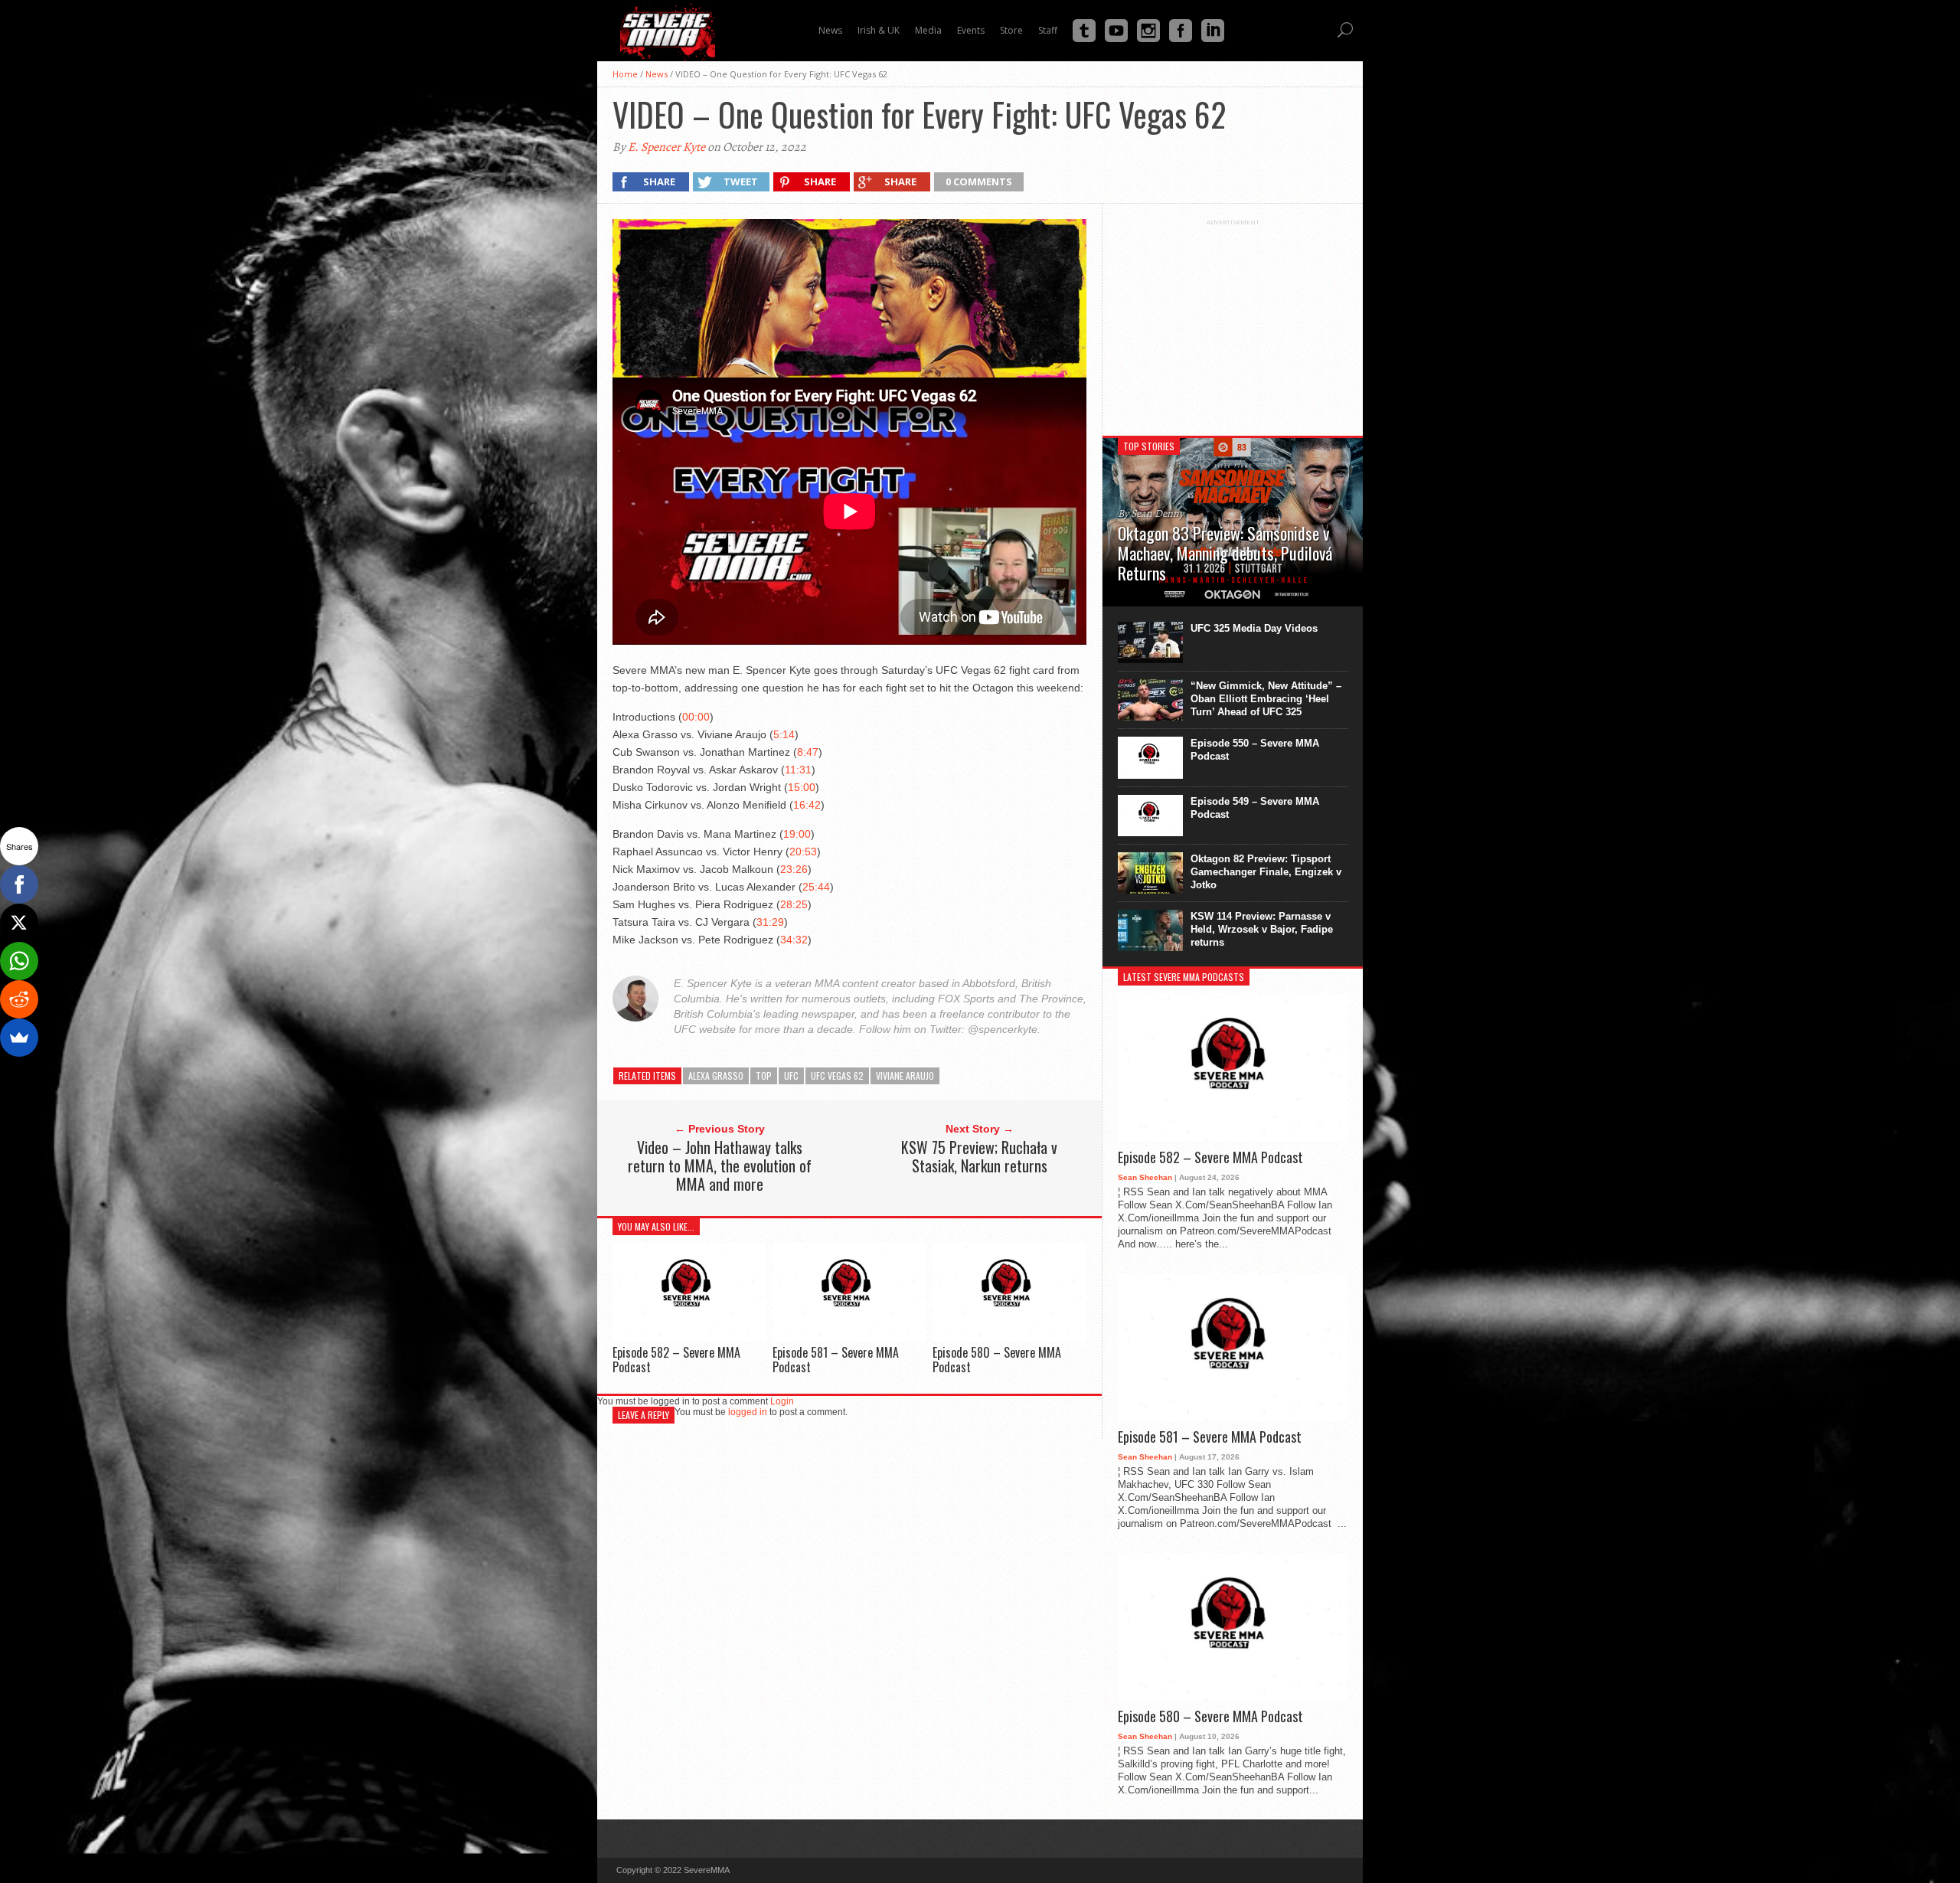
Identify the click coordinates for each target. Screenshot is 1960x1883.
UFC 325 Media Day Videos (1254, 628)
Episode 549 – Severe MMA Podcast (1255, 808)
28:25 (794, 904)
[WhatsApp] (19, 961)
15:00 (802, 787)
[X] (19, 923)
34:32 (794, 940)
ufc (791, 1076)
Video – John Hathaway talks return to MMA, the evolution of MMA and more (720, 1165)
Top (764, 1076)
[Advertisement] (1233, 322)
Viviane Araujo (905, 1076)
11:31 (798, 770)
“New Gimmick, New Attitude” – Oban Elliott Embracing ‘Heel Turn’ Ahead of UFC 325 (1266, 699)
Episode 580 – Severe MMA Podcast (997, 1360)
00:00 (696, 717)
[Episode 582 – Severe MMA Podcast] (689, 1337)
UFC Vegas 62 (837, 1076)
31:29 (770, 922)
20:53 (803, 852)
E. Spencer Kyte (666, 147)
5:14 (784, 734)
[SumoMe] (19, 1038)
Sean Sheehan (1145, 1177)
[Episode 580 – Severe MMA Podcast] (1009, 1337)
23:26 (794, 869)
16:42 (807, 805)
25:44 (816, 887)
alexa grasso (716, 1076)
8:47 (808, 752)
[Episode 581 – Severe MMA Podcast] (849, 1337)
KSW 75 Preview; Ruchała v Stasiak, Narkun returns (979, 1156)
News (657, 74)
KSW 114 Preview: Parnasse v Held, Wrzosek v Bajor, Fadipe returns (1262, 929)
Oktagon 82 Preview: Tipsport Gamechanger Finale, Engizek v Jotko (1266, 872)
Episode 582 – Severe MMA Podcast (676, 1360)
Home (625, 74)
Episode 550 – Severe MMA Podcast (1255, 750)
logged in (748, 1412)
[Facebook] (19, 884)
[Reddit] (19, 999)
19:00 (797, 834)
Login (782, 1401)
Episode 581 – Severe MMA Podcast (836, 1360)
